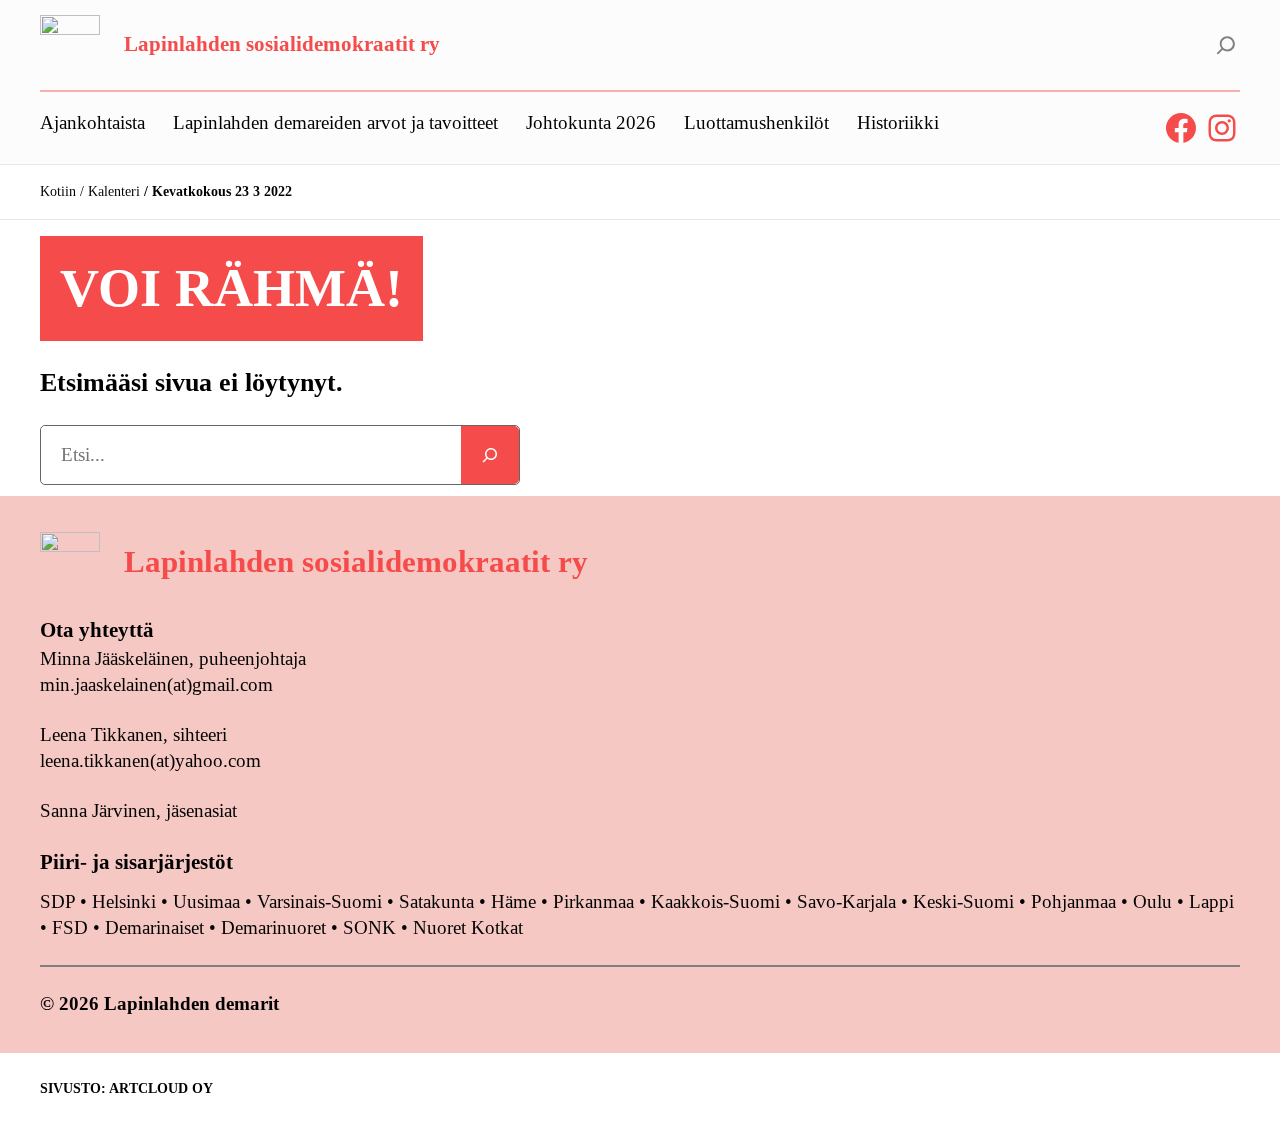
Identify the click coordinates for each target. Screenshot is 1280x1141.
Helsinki (126, 901)
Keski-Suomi (963, 901)
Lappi (1211, 901)
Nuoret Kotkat (468, 927)
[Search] (490, 455)
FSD (70, 927)
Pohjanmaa (1076, 901)
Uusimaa (206, 901)
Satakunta (436, 901)
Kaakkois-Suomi (715, 901)
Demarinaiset (154, 927)
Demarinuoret (273, 927)
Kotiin (58, 191)
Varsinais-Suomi (319, 901)
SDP (57, 901)
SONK (369, 927)
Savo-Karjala (846, 901)
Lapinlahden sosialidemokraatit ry (282, 44)
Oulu (1152, 901)
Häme (516, 901)
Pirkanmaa (593, 901)
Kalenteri (114, 191)
